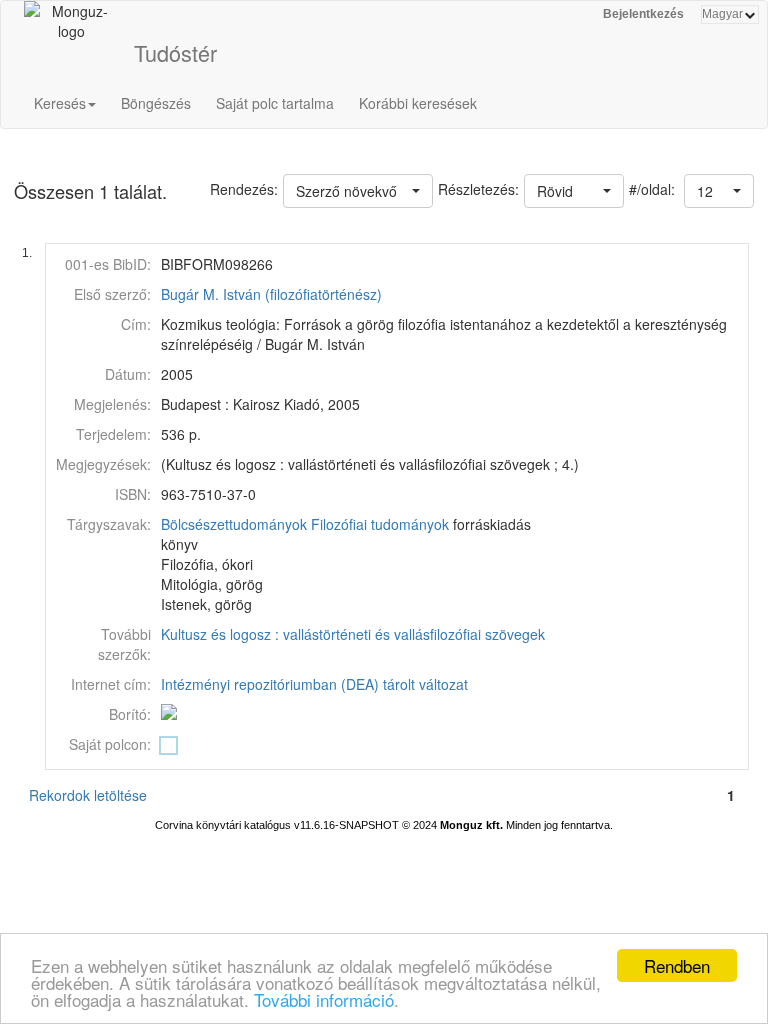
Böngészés (156, 103)
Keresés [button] (60, 103)
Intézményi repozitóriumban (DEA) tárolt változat (314, 684)
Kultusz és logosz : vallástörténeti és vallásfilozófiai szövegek (353, 634)
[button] (719, 191)
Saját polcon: (110, 744)
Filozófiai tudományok (380, 524)
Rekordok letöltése (88, 795)
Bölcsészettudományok (234, 524)
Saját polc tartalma (275, 103)
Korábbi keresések (418, 103)
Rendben (677, 965)
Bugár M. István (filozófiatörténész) (271, 294)
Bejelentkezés (643, 14)
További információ (324, 999)
